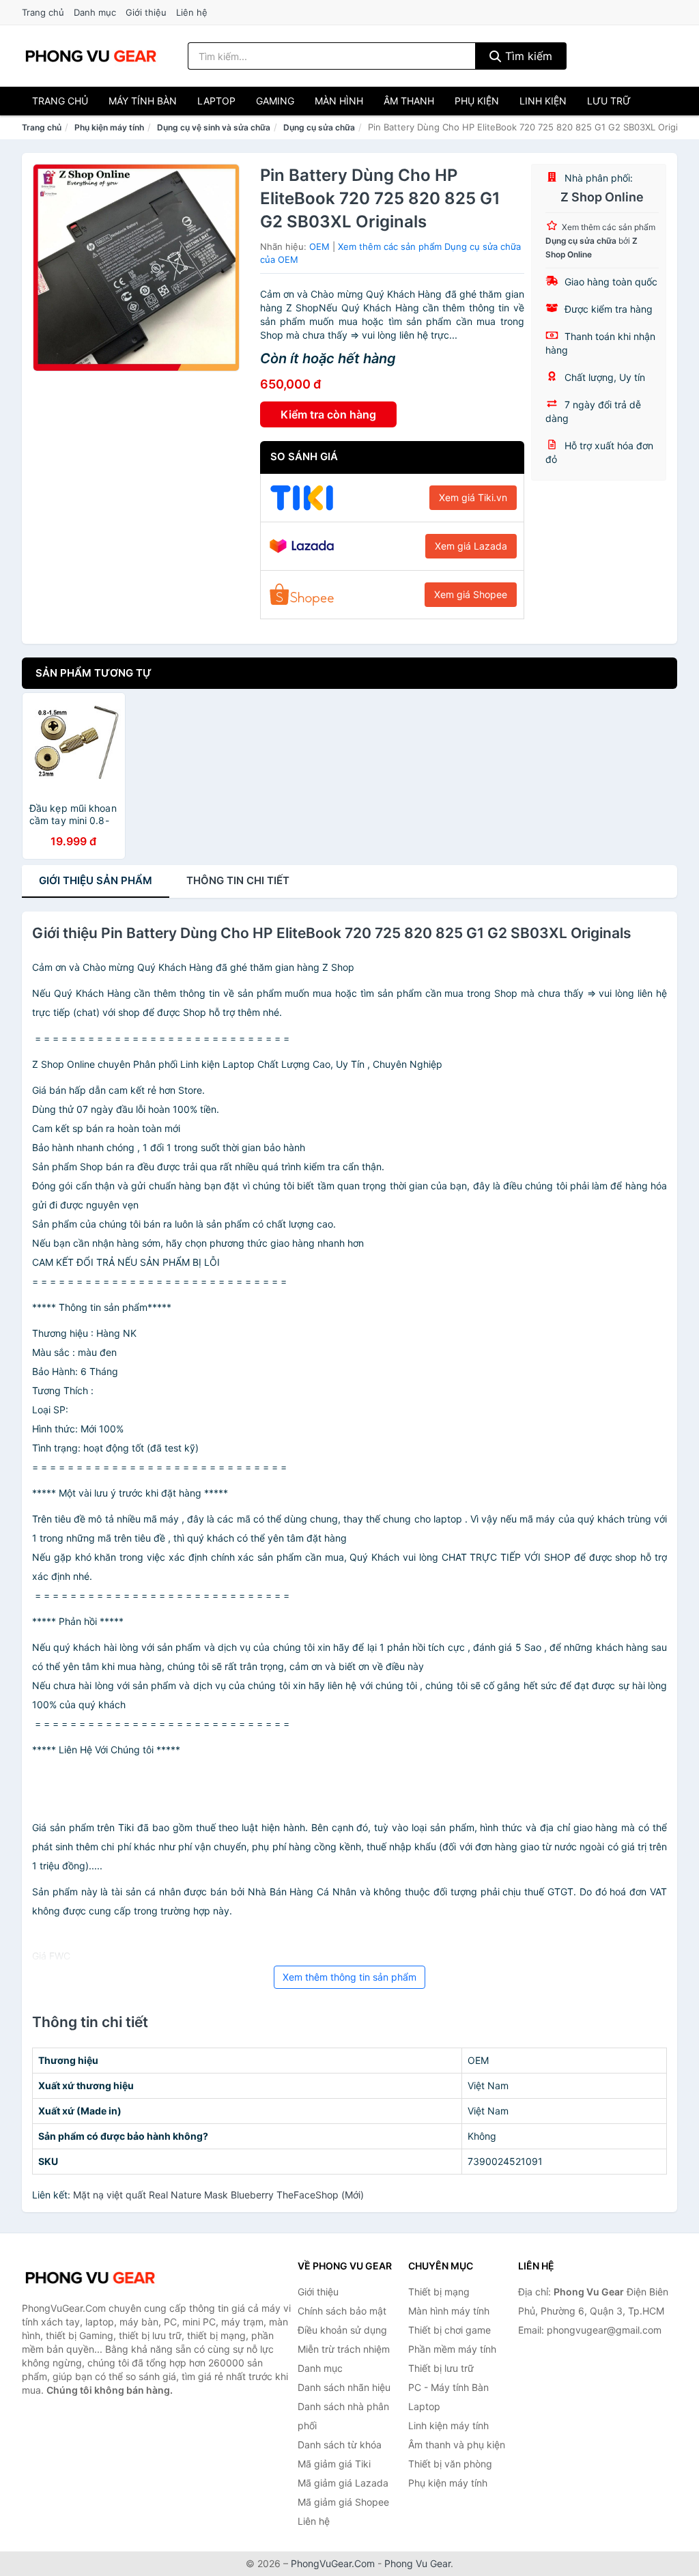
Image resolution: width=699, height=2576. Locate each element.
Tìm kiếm (527, 56)
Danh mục (95, 12)
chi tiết (238, 880)
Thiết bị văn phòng (450, 2464)
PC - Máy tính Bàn (448, 2387)
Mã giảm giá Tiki (334, 2464)
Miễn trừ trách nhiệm (344, 2349)
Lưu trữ (609, 101)
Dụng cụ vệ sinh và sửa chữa (214, 127)
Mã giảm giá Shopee (343, 2502)
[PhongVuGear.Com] (91, 56)
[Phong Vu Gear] (90, 2278)
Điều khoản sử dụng (342, 2330)
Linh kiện (543, 101)
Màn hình (339, 101)
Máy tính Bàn (143, 101)
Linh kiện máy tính (448, 2425)
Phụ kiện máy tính (109, 127)
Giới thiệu (146, 12)
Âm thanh (409, 101)
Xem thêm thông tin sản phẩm (349, 1977)
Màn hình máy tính (449, 2311)
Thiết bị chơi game (450, 2330)
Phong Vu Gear (417, 2563)
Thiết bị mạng (439, 2292)
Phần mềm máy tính (452, 2349)
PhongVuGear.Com (333, 2563)
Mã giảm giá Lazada (343, 2483)
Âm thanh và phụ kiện (457, 2445)
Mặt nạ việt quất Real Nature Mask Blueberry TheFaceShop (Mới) (218, 2195)
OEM (319, 246)
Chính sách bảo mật (342, 2311)
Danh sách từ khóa (340, 2445)
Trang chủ (43, 12)
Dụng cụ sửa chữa (319, 127)
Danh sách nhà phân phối (343, 2416)
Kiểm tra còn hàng (328, 414)
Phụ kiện (477, 101)
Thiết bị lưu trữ (441, 2368)
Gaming (275, 101)
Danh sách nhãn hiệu (344, 2387)
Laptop (216, 101)
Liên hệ (192, 12)
